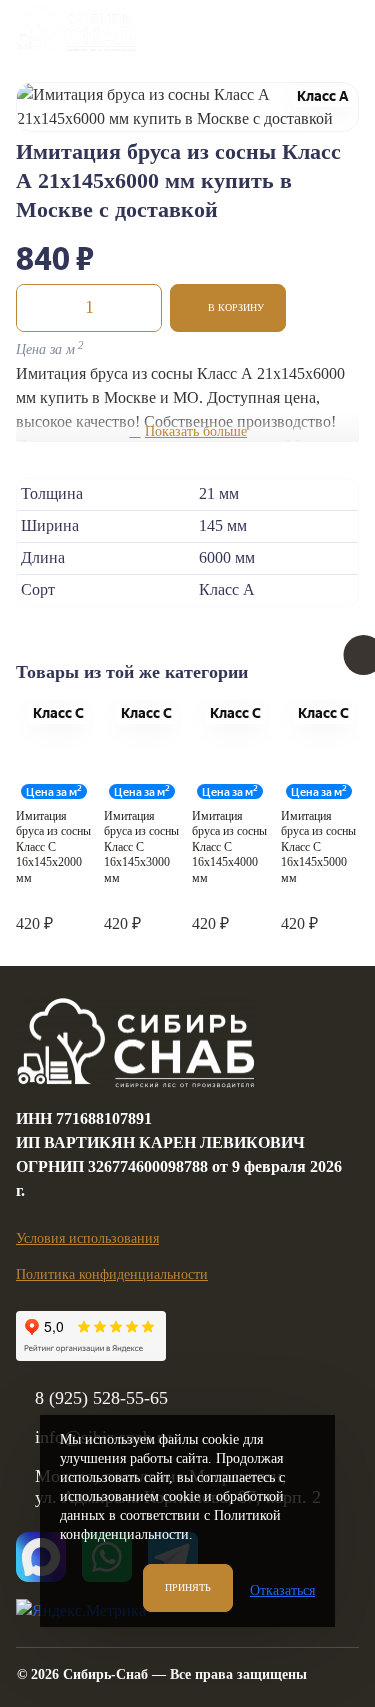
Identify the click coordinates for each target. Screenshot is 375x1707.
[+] (141, 308)
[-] (37, 308)
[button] (228, 308)
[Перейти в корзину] (284, 28)
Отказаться (282, 1590)
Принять (188, 1587)
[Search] (234, 28)
